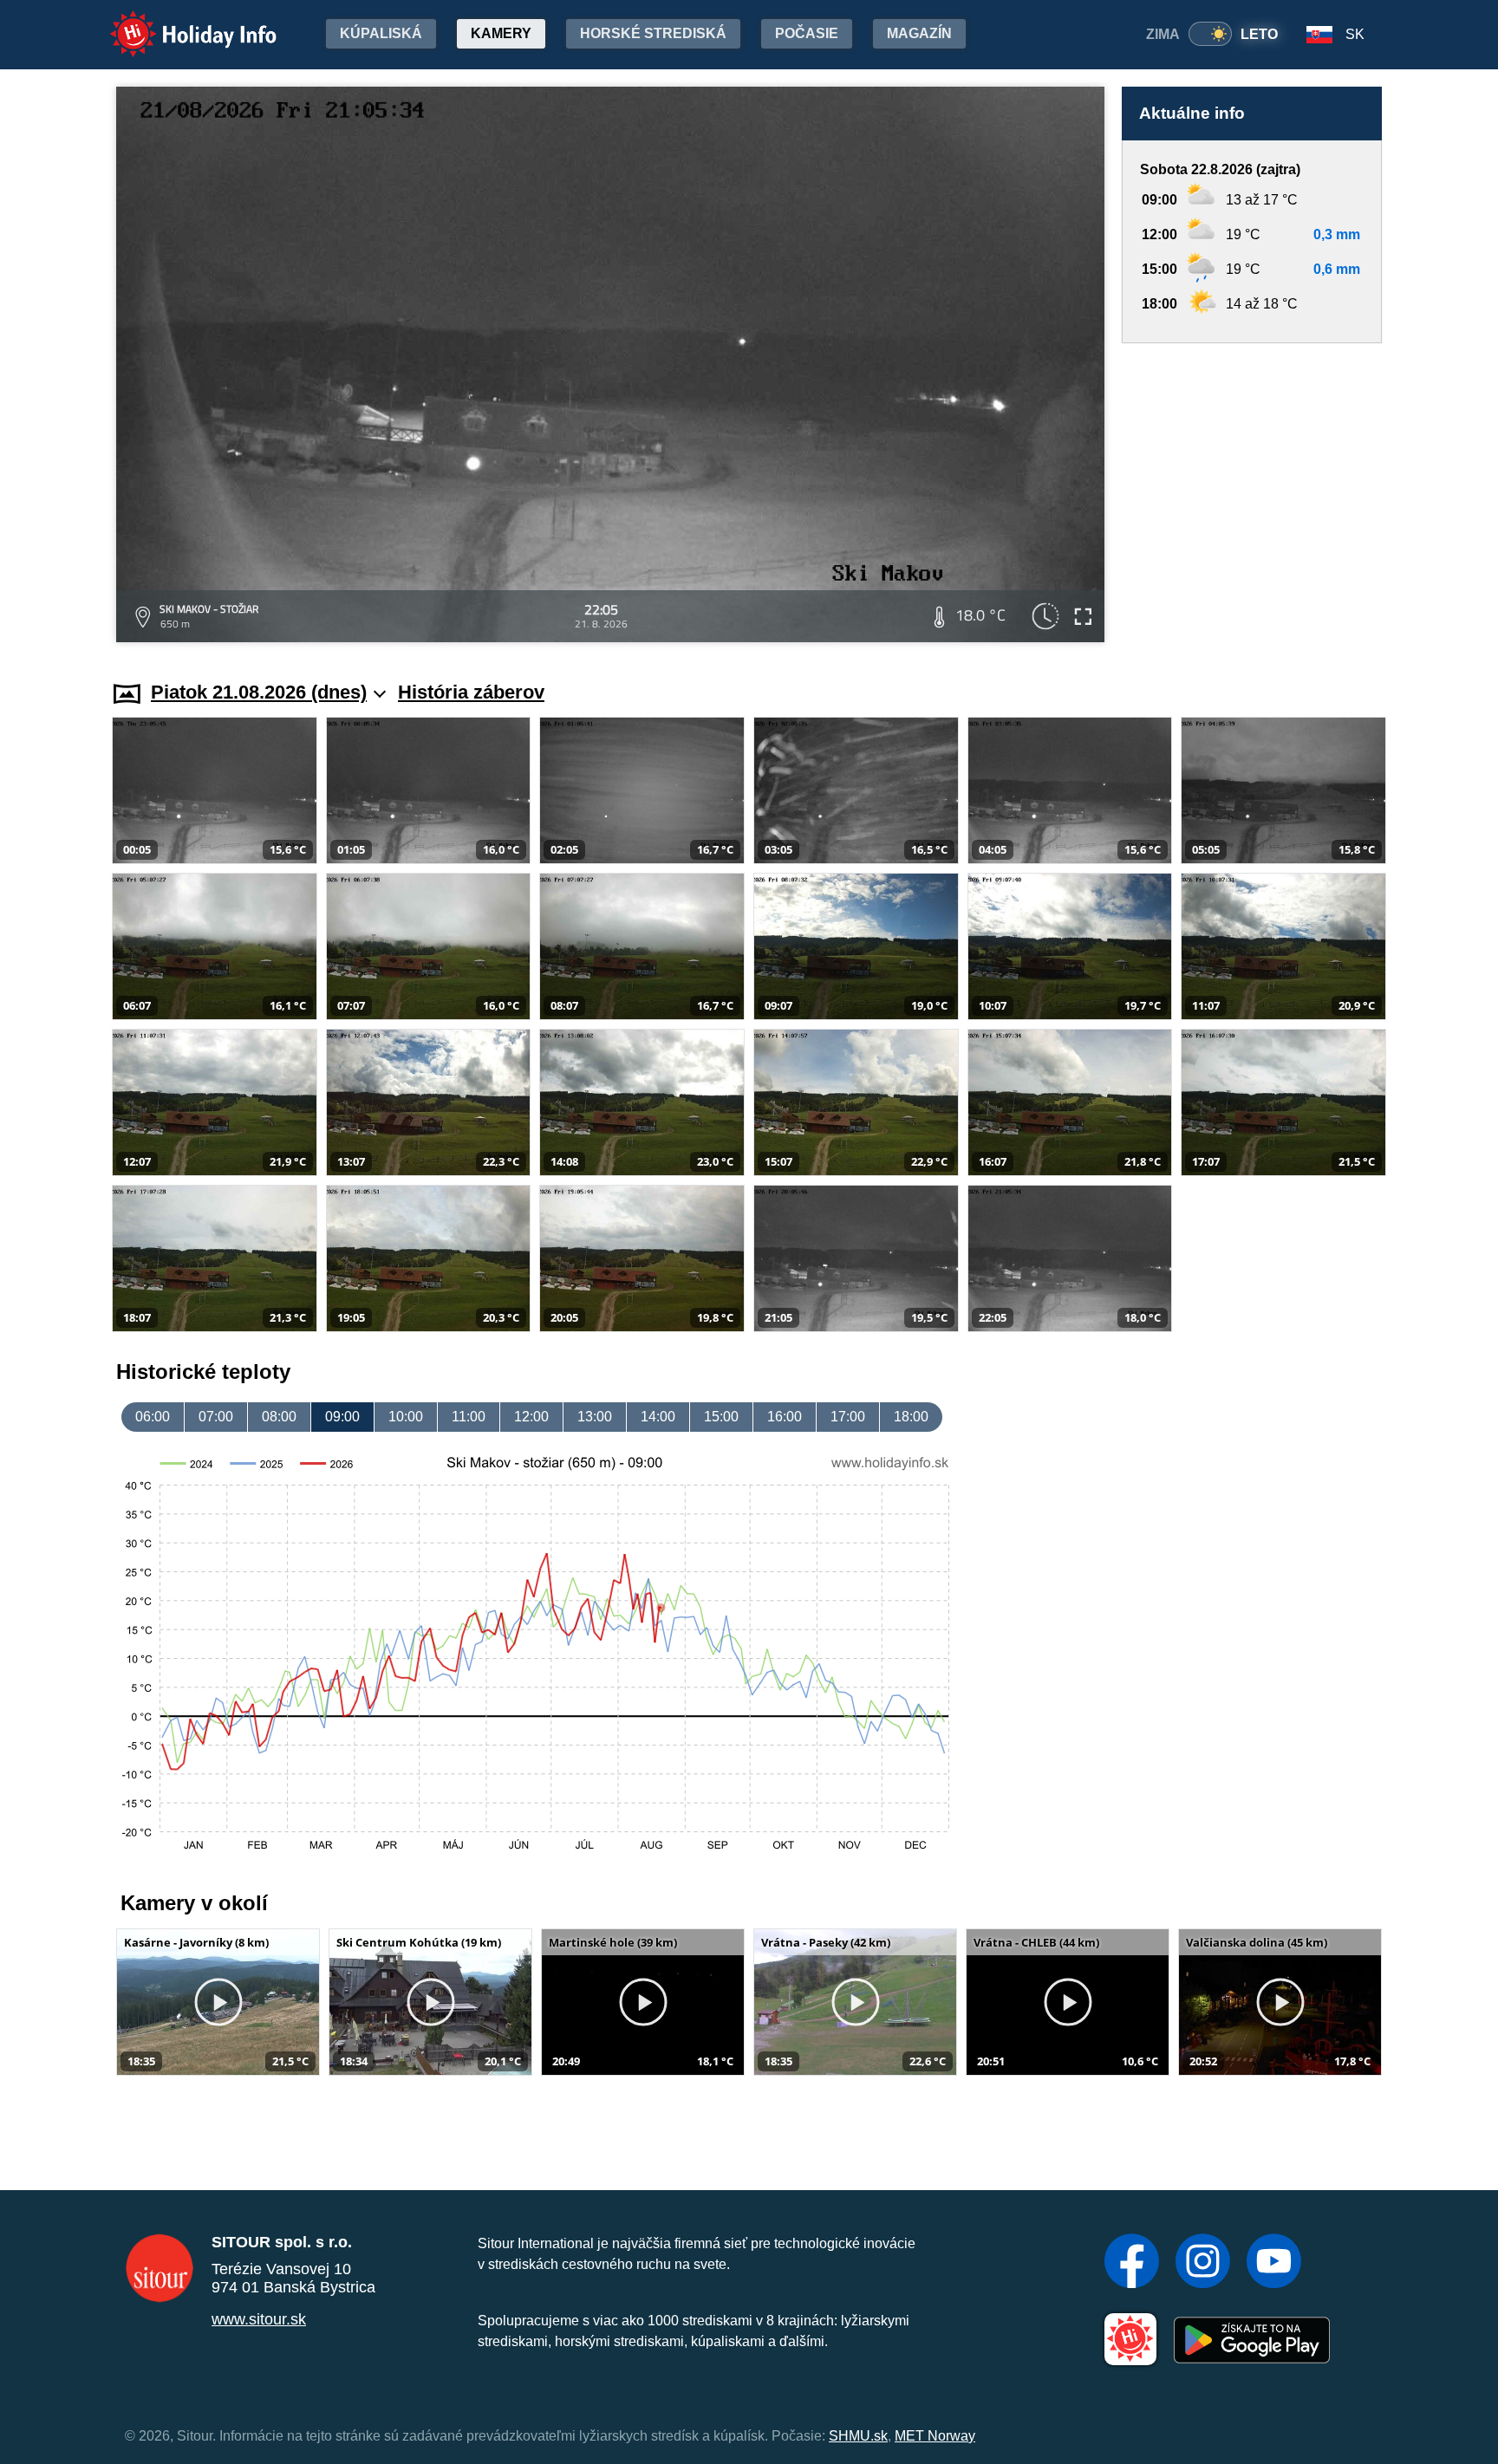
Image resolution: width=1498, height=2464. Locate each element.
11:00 (469, 1417)
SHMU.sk (858, 2436)
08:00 (279, 1417)
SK (1355, 34)
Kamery (501, 33)
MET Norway (935, 2436)
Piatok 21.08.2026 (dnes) (259, 692)
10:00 (406, 1417)
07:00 (216, 1417)
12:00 (531, 1417)
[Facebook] (1132, 2263)
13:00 (595, 1417)
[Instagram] (1203, 2263)
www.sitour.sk (259, 2319)
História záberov (471, 692)
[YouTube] (1274, 2263)
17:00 (848, 1417)
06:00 (153, 1417)
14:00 (658, 1417)
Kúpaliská (381, 33)
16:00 (785, 1417)
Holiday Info (177, 22)
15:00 (721, 1417)
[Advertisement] (1252, 495)
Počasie (807, 33)
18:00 (911, 1417)
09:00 (342, 1417)
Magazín (919, 33)
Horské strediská (653, 33)
